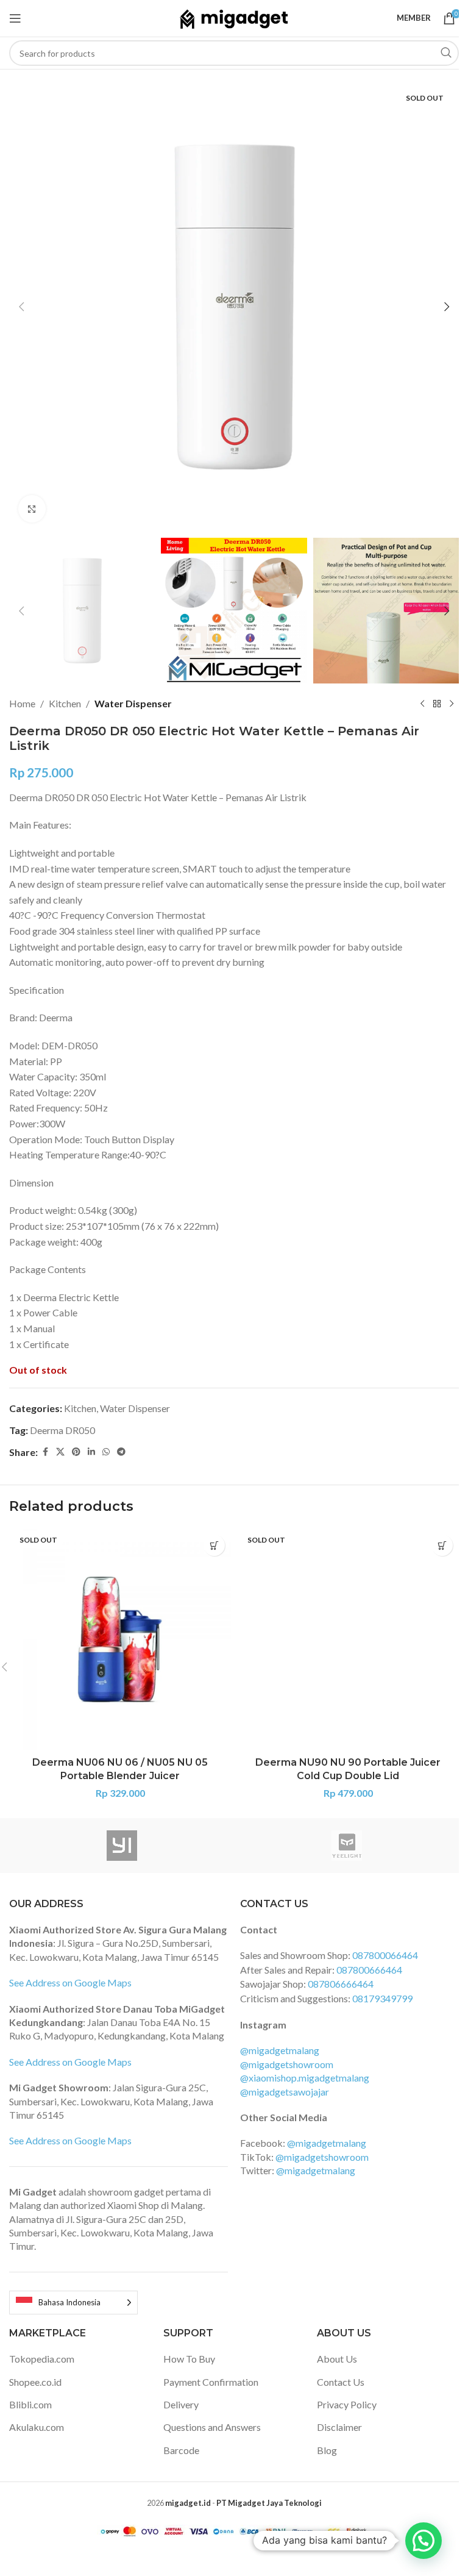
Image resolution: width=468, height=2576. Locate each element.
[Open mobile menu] (15, 18)
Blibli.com (30, 2404)
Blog (327, 2450)
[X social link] (60, 1452)
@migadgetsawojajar (285, 2092)
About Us (337, 2359)
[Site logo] (234, 17)
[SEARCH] (446, 53)
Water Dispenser (133, 703)
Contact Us (341, 2382)
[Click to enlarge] (32, 509)
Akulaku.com (37, 2427)
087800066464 (385, 1955)
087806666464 (341, 1984)
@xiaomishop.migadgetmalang (305, 2078)
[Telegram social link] (121, 1452)
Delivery (181, 2404)
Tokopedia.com (42, 2359)
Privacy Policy (347, 2404)
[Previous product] (422, 704)
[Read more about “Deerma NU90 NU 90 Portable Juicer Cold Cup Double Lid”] (442, 1545)
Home (22, 703)
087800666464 (369, 1970)
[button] (21, 307)
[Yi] (122, 1846)
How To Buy (189, 2359)
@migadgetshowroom (287, 2064)
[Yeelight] (346, 1846)
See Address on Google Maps (70, 1982)
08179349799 (382, 1998)
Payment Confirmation (211, 2382)
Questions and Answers (212, 2427)
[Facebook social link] (45, 1452)
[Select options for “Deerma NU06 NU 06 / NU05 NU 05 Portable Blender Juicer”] (214, 1545)
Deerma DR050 (62, 1430)
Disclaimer (339, 2427)
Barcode (181, 2450)
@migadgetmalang (280, 2050)
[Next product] (452, 704)
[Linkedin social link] (91, 1452)
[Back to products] (437, 704)
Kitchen (65, 703)
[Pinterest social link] (76, 1452)
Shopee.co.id (35, 2382)
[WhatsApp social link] (106, 1452)
